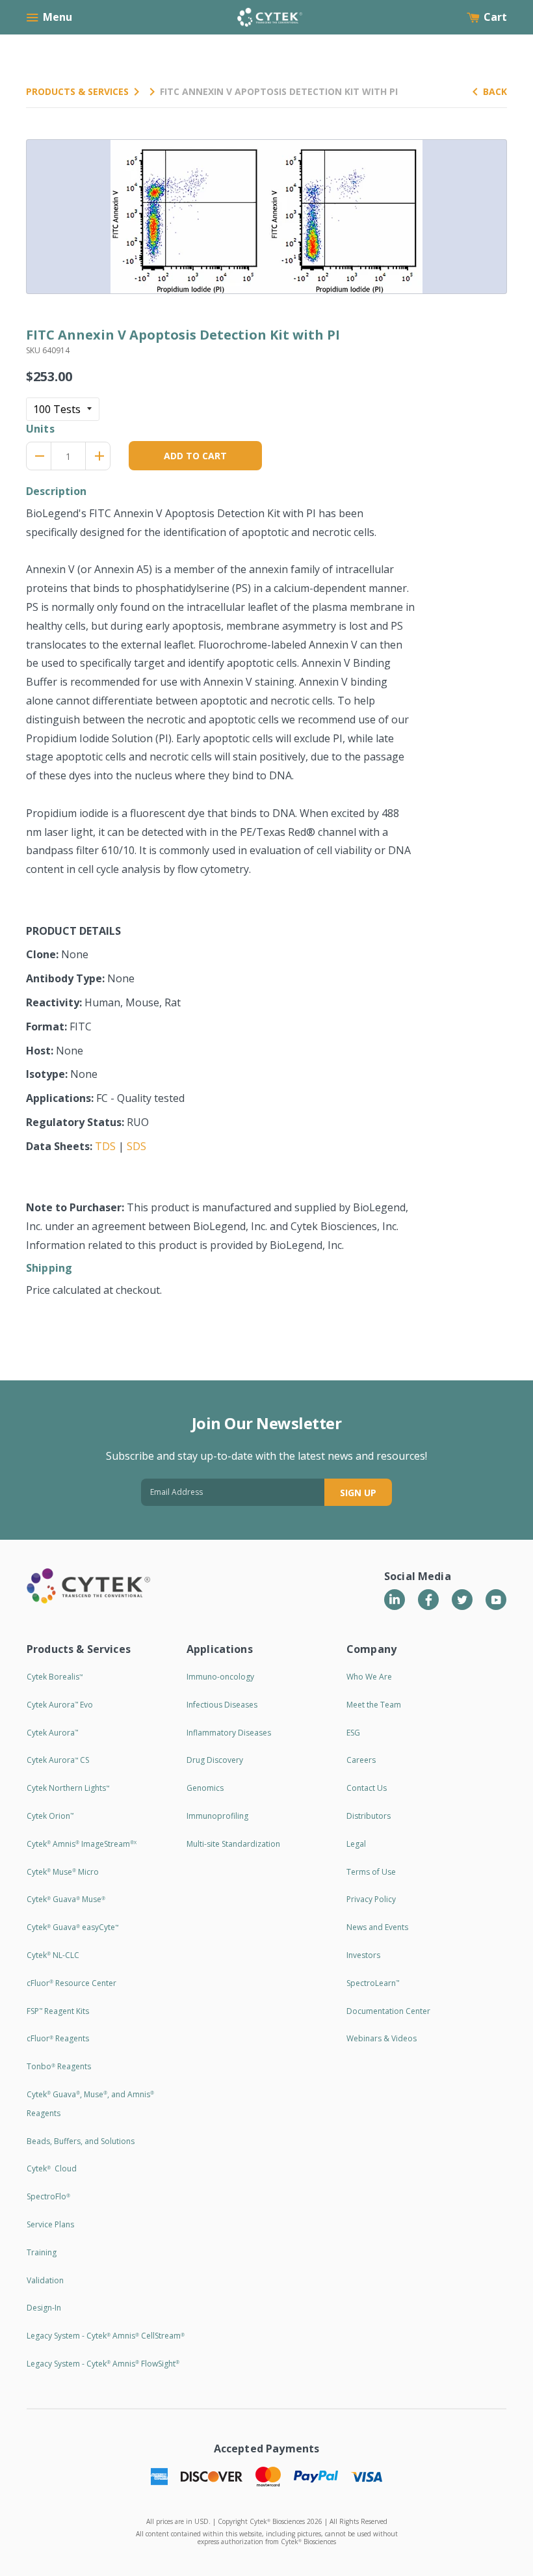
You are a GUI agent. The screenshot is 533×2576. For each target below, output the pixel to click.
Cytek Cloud (52, 2168)
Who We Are (369, 1677)
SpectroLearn (373, 1983)
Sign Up (358, 1493)
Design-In (44, 2308)
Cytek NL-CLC (53, 1955)
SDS (136, 1146)
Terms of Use (371, 1872)
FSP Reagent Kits (58, 2011)
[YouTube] (496, 1600)
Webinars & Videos (382, 2038)
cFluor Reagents (58, 2038)
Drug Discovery (215, 1760)
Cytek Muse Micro (63, 1872)
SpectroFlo (48, 2196)
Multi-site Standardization (233, 1844)
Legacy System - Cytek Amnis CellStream (106, 2336)
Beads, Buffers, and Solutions (81, 2141)
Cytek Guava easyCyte (72, 1927)
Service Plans (50, 2224)
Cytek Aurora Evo (60, 1705)
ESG (353, 1733)
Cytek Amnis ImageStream (82, 1844)
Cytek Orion (50, 1816)
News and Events (377, 1927)
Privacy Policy (371, 1899)
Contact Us (367, 1788)
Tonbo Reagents (59, 2066)
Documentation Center (388, 2011)
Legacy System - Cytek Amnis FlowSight (103, 2364)
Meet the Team (374, 1705)
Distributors (369, 1816)
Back (495, 91)
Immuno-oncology (220, 1677)
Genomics (205, 1788)
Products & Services (77, 91)
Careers (361, 1760)
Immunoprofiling (217, 1816)
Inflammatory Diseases (229, 1733)
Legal (356, 1844)
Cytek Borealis (55, 1677)
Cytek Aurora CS (58, 1760)
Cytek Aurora (52, 1733)
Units (40, 429)
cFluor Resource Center (71, 1983)
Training (42, 2252)
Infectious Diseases (222, 1705)
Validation (45, 2280)
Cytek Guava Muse (66, 1899)
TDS (105, 1146)
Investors (363, 1955)
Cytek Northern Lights (68, 1788)
